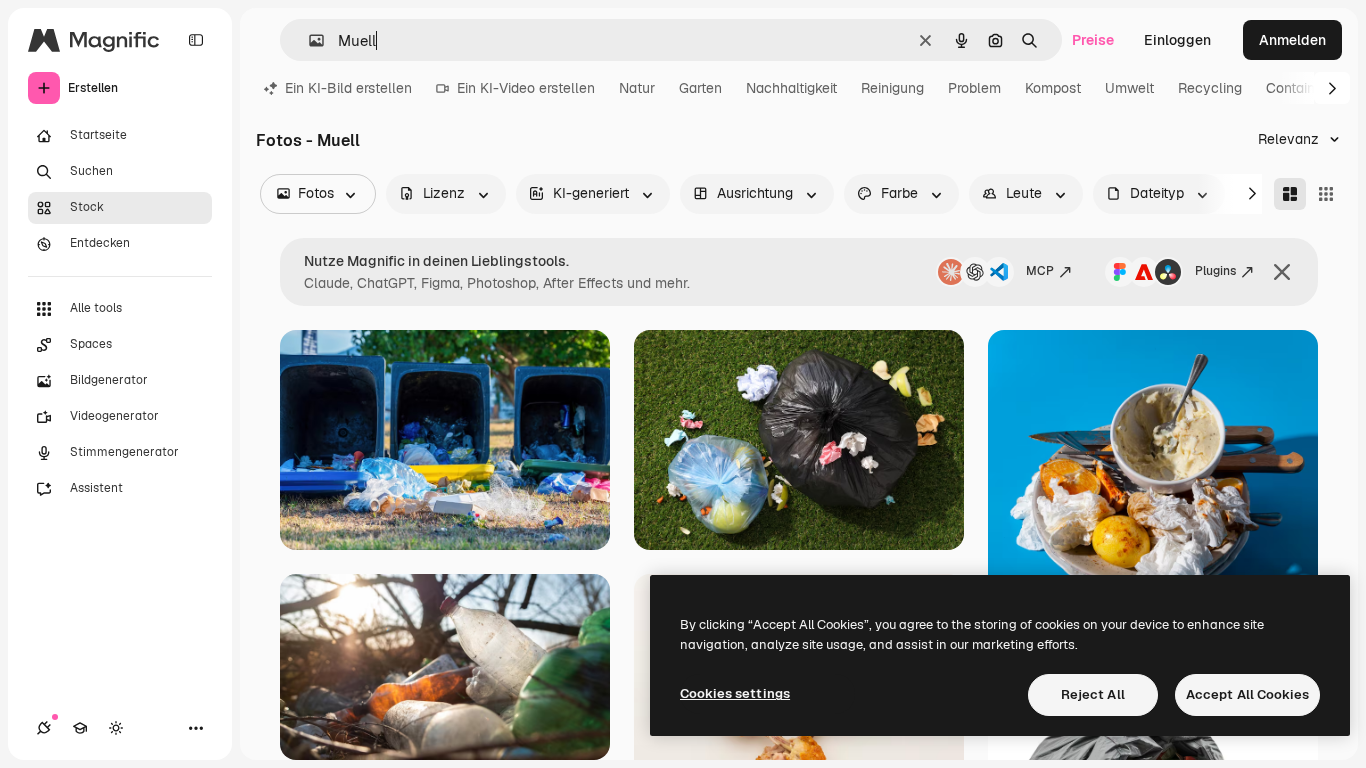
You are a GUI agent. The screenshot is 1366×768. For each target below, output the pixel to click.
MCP (1040, 271)
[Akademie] (80, 728)
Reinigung (892, 88)
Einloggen (1177, 40)
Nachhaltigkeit (791, 88)
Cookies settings (735, 693)
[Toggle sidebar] (196, 40)
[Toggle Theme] (116, 728)
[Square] (1326, 194)
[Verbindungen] (44, 728)
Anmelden (1292, 40)
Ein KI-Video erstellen (526, 88)
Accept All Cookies (1247, 694)
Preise (1093, 40)
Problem (974, 88)
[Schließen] (1282, 272)
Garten (700, 88)
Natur (637, 88)
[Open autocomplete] (308, 40)
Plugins (1215, 271)
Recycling (1210, 88)
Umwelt (1129, 88)
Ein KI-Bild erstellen (348, 88)
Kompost (1053, 88)
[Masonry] (1290, 194)
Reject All (1093, 694)
